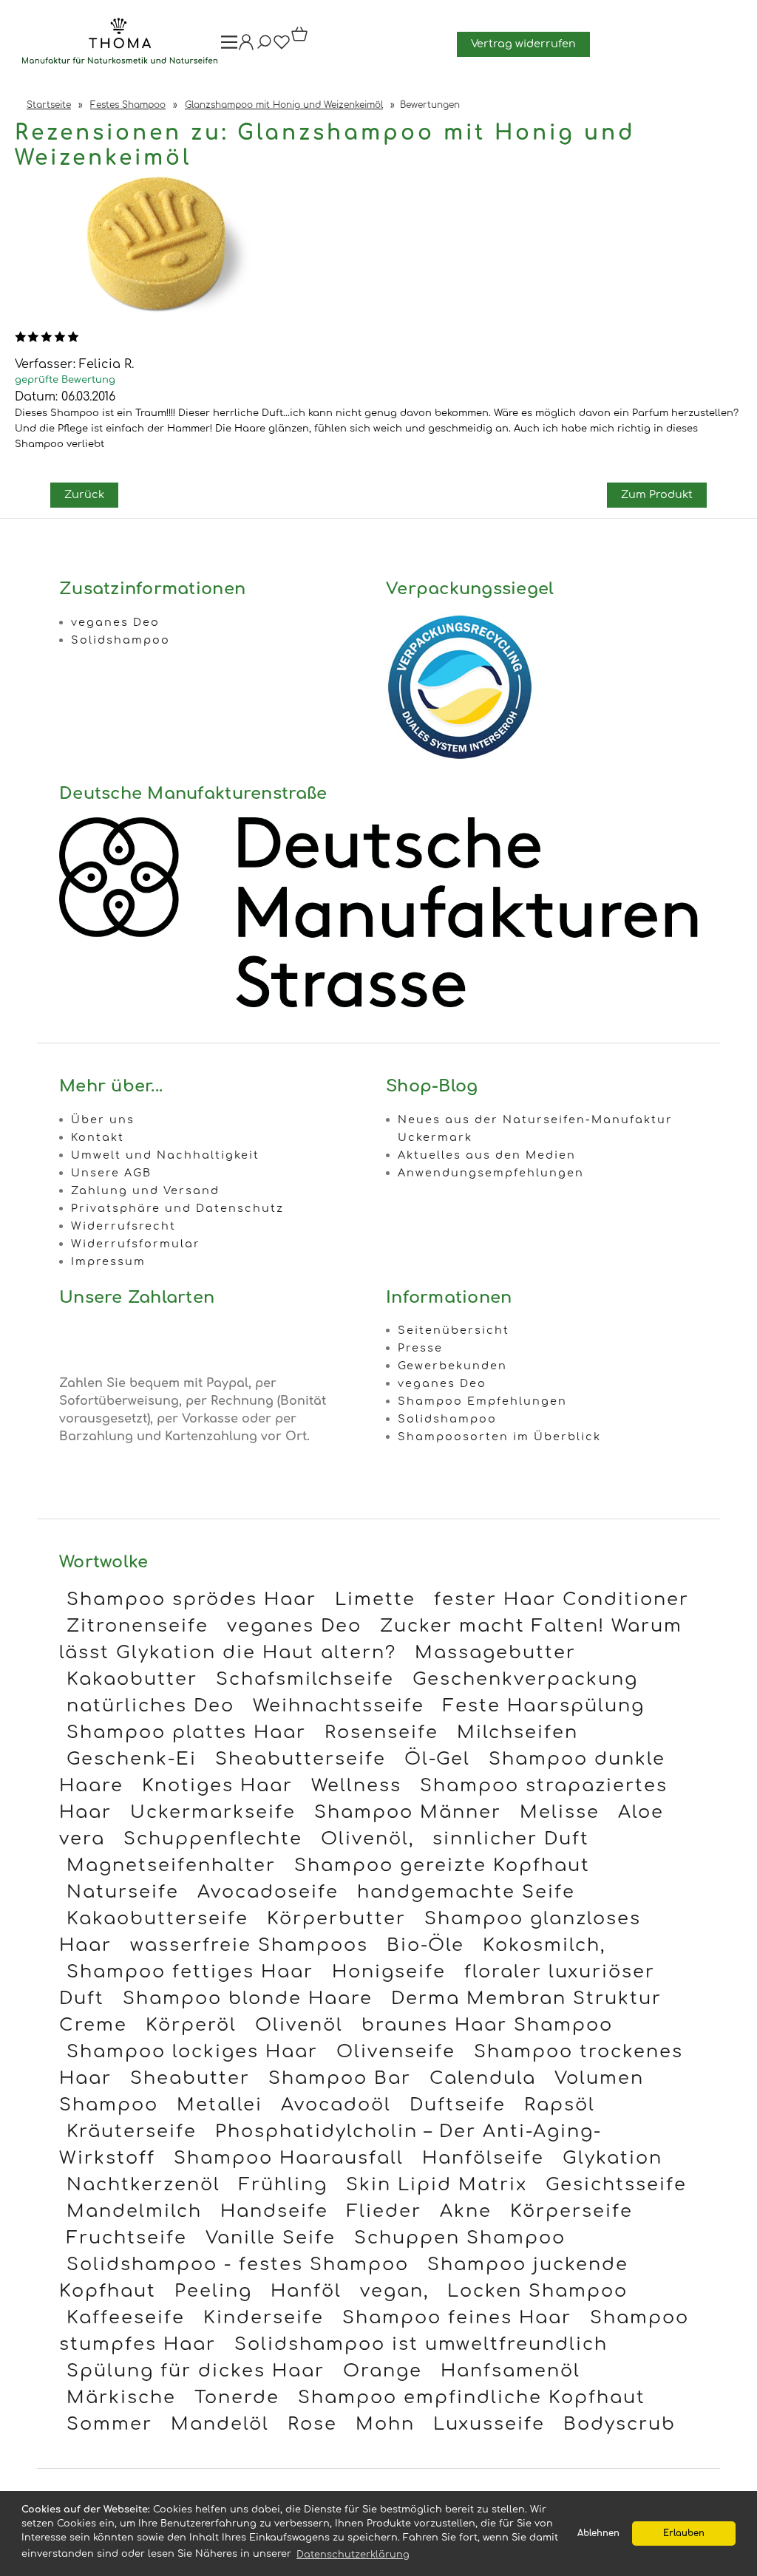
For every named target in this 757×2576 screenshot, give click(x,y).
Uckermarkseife (213, 1812)
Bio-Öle (425, 1945)
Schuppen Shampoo (460, 2238)
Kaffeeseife (126, 2318)
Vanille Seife (271, 2238)
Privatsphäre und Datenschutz (177, 1208)
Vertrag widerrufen (523, 44)
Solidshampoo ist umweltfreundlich (421, 2344)
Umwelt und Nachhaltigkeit (165, 1155)
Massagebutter (495, 1653)
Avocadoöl (336, 2105)
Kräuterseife (132, 2132)
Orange (383, 2371)
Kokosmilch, (544, 1945)
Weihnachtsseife (339, 1706)
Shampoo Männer (408, 1812)
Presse (420, 1348)
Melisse (560, 1812)
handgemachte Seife (466, 1892)
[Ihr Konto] (246, 47)
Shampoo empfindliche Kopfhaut (472, 2398)
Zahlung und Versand (145, 1190)
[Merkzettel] (282, 47)
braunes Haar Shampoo (487, 2025)
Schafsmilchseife (305, 1679)
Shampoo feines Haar (457, 2318)
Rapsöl (560, 2105)
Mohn (385, 2424)
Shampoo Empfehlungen (482, 1401)
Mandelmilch (134, 2211)
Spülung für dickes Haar (196, 2371)
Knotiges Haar (217, 1786)
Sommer (109, 2424)
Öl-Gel (437, 1759)
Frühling (283, 2185)
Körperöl (191, 2025)
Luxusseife (489, 2424)
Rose (312, 2424)
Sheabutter (190, 2078)
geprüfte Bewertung (65, 380)
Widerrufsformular (136, 1244)
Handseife (274, 2211)
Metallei (220, 2105)
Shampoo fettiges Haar (190, 1972)
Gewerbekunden (452, 1366)
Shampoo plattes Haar (186, 1732)
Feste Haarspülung (544, 1706)
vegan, (394, 2291)
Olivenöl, (367, 1839)
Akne (466, 2211)
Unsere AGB (111, 1173)
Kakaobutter (132, 1679)
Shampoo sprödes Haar (191, 1599)
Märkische (121, 2398)
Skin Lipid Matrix (437, 2185)
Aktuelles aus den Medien (487, 1155)
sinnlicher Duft (511, 1839)
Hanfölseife (483, 2158)
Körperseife (571, 2211)
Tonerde (237, 2398)
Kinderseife (264, 2318)
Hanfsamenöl (510, 2371)
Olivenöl (299, 2025)
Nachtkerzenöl (143, 2185)
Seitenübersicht (454, 1330)
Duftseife (458, 2105)
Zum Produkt (657, 494)
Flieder (384, 2211)
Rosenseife (381, 1732)
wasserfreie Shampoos (249, 1945)
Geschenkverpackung (525, 1679)
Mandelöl (220, 2424)
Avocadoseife (268, 1892)
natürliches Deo (150, 1706)
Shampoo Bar (340, 2078)
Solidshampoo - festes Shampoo (238, 2265)
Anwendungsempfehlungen (491, 1173)
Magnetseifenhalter (171, 1865)
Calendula (483, 2078)
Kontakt (98, 1137)
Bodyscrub (619, 2424)
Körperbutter (336, 1919)
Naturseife (123, 1892)
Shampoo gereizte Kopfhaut (442, 1865)
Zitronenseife (138, 1626)
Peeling (213, 2291)
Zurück (84, 494)
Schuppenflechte (213, 1839)
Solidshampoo (120, 640)
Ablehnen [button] (598, 2534)
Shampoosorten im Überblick (499, 1437)
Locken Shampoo (537, 2291)
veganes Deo (115, 622)
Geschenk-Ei (132, 1759)
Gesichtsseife (616, 2185)
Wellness (356, 1786)
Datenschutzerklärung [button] (353, 2555)
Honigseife (389, 1972)
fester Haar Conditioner (561, 1599)
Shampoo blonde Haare (248, 1999)
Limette (375, 1599)
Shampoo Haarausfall (289, 2158)
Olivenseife (396, 2052)
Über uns (103, 1120)
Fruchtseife (127, 2238)
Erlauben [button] (684, 2534)
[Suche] (264, 47)
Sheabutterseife (301, 1759)
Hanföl (306, 2291)
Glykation (612, 2158)
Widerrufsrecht (123, 1226)
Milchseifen (517, 1732)
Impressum (108, 1261)
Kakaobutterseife (157, 1919)
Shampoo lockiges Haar (192, 2052)
